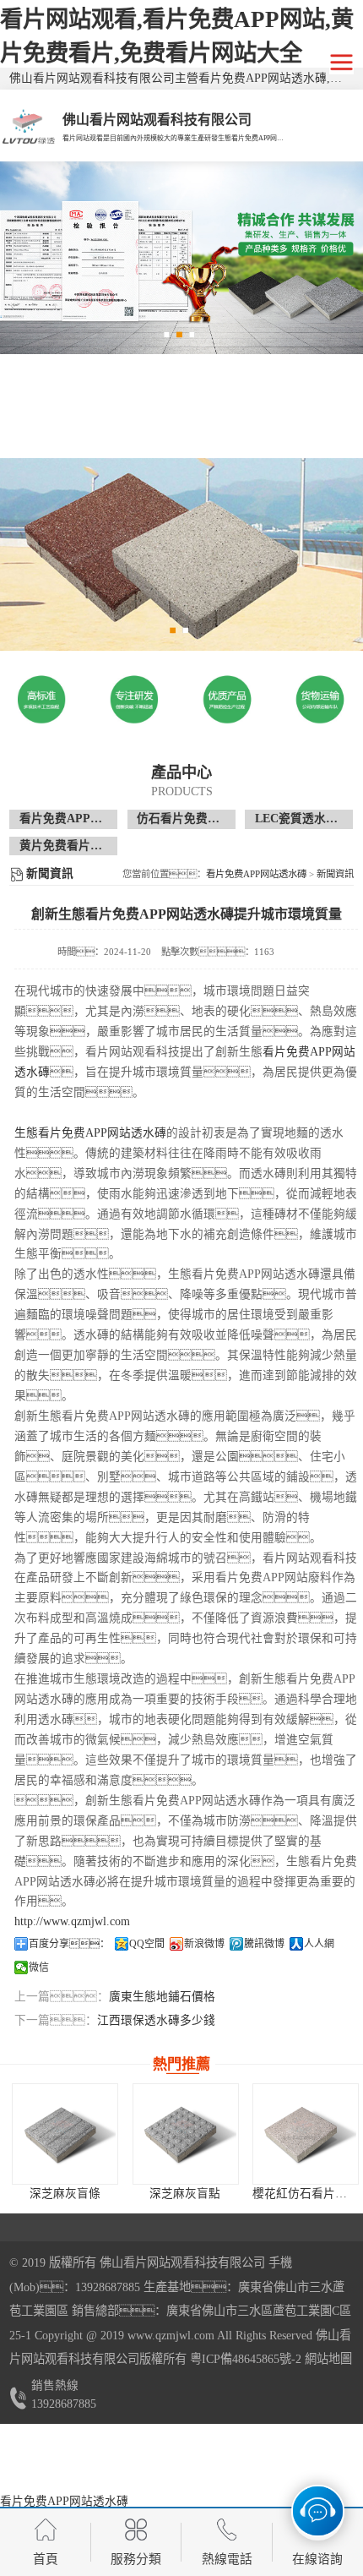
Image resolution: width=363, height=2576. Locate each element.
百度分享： (69, 1944)
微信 (39, 1967)
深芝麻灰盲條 (65, 2194)
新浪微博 (204, 1944)
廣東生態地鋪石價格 (162, 1997)
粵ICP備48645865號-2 (244, 2359)
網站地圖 (328, 2359)
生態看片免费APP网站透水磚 (90, 1133)
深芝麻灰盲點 (185, 2194)
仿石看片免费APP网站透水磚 (214, 819)
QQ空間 (147, 1944)
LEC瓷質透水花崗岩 (308, 819)
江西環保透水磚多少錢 (156, 2020)
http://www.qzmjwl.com (72, 1921)
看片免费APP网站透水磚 (84, 819)
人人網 (319, 1944)
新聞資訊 (335, 874)
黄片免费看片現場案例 (79, 846)
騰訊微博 (264, 1944)
